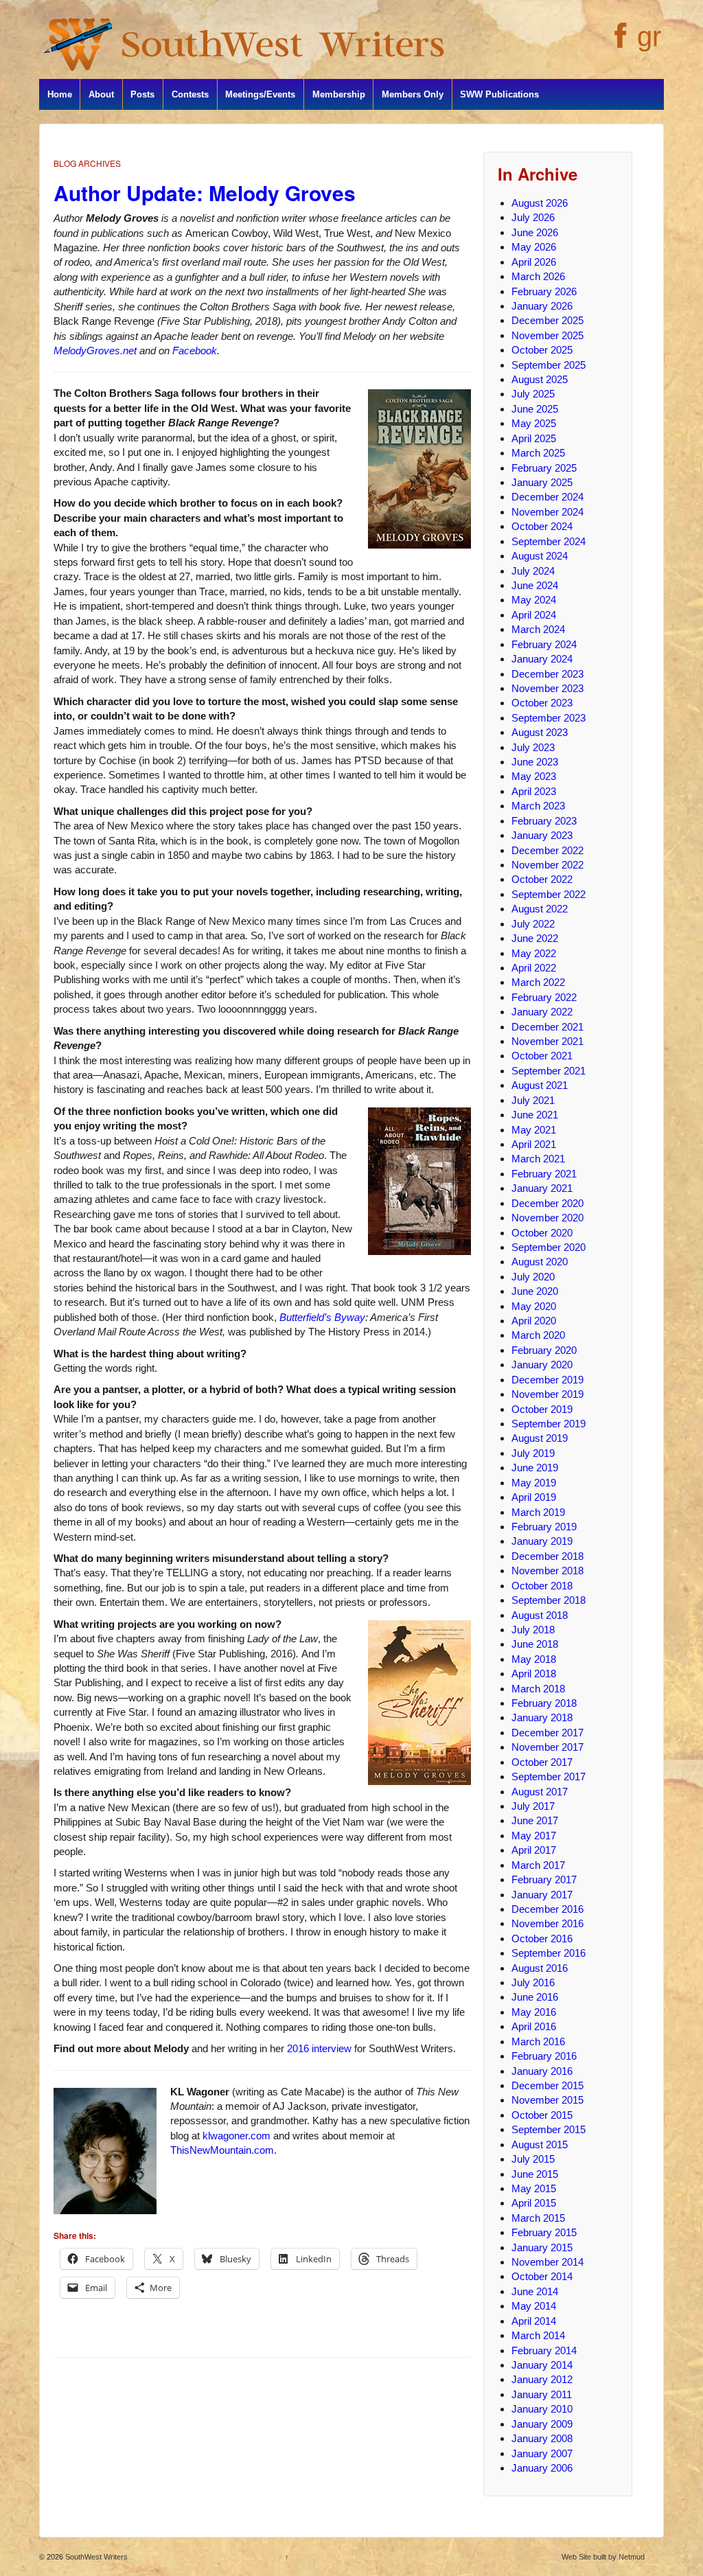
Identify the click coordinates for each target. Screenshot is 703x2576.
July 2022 (533, 924)
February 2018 (544, 1703)
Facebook (195, 350)
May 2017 (534, 1836)
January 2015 (542, 2247)
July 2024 (533, 571)
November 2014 (548, 2262)
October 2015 (542, 2115)
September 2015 (549, 2129)
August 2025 (540, 379)
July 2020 (533, 1277)
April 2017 (534, 1850)
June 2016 (535, 1997)
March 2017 (538, 1865)
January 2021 (542, 1188)
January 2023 (542, 835)
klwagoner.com (237, 2136)
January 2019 (542, 1541)
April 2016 (534, 2026)
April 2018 (534, 1674)
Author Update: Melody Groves (205, 193)
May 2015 (534, 2188)
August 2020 (540, 1262)
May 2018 (534, 1659)
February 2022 (544, 997)
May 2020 (534, 1306)
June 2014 (535, 2291)
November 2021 (548, 1041)
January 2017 (542, 1895)
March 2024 (538, 629)
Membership (339, 94)
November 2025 (548, 335)
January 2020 (542, 1365)
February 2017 (544, 1879)
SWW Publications (499, 94)
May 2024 (534, 600)
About (101, 94)
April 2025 (534, 438)
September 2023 (549, 718)
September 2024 (549, 541)
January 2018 (542, 1717)
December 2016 (548, 1909)
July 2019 (533, 1453)
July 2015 (533, 2159)
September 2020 (549, 1247)
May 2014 (534, 2306)
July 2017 (533, 1806)
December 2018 (548, 1556)
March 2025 (538, 453)
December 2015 (548, 2085)
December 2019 (548, 1380)
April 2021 (534, 1144)
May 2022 (534, 953)
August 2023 (540, 732)
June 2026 (535, 232)
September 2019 (549, 1424)
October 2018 (542, 1586)
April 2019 (534, 1497)
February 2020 (544, 1350)
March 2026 (538, 276)
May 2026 (534, 247)
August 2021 (540, 1085)
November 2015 (548, 2100)
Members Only (413, 94)
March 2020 (538, 1335)
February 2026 (544, 291)
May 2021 (534, 1130)
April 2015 (534, 2203)
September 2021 (549, 1071)
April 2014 (534, 2321)
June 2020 (535, 1291)
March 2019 (538, 1512)
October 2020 (542, 1233)
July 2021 (533, 1100)
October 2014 (542, 2276)
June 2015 (535, 2174)
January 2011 (542, 2394)
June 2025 (535, 409)
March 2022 (538, 982)
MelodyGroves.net (95, 350)
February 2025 (544, 468)
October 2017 (542, 1762)
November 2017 (548, 1747)
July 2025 (533, 394)
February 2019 (544, 1527)
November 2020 (548, 1218)
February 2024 (544, 644)
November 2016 (548, 1923)
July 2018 (533, 1630)
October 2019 (542, 1409)
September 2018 (549, 1600)
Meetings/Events (260, 94)
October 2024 (542, 526)
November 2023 (548, 688)
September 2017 (549, 1776)
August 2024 (540, 556)
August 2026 (540, 203)
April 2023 (534, 791)
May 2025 (534, 423)
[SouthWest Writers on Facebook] (619, 43)
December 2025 (548, 320)
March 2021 (538, 1159)
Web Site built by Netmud (603, 2557)
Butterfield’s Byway (322, 1317)
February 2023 (544, 821)
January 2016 (542, 2071)
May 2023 (534, 776)
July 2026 (533, 217)
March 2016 (538, 2042)
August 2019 (540, 1438)
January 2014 (542, 2365)
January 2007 (542, 2453)
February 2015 (544, 2232)
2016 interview (319, 2048)
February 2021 (544, 1174)
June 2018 (535, 1644)
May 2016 (534, 2012)
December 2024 (548, 497)
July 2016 (533, 1982)
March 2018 (538, 1689)
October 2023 (542, 703)
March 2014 (538, 2335)
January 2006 (542, 2468)
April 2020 (534, 1321)
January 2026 (542, 306)
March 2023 (538, 806)
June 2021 (535, 1115)
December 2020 (548, 1203)
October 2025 (542, 350)
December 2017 (548, 1733)
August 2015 (540, 2144)
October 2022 (542, 879)
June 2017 (535, 1820)
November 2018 (548, 1571)
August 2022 (540, 909)
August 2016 (540, 1968)
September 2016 (549, 1953)
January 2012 (542, 2379)
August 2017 (540, 1792)
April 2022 (534, 968)
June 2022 (535, 938)
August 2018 (540, 1615)
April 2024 (534, 615)
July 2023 (533, 747)
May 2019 (534, 1483)
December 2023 (548, 674)
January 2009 (542, 2424)
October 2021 (542, 1056)
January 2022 (542, 1012)
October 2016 (542, 1939)
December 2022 (548, 850)
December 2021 (548, 1027)
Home (60, 94)
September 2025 (549, 365)
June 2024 (535, 585)
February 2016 (544, 2056)
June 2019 (535, 1468)
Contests (190, 94)
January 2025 (542, 482)
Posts (142, 94)
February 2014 (544, 2350)
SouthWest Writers (95, 2557)
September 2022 (549, 894)
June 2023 (535, 762)
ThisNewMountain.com (222, 2150)
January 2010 (542, 2409)
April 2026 (534, 262)
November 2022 (548, 865)
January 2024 (542, 659)
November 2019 (548, 1394)
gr (649, 36)
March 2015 (538, 2218)
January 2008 (542, 2438)
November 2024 (548, 512)
